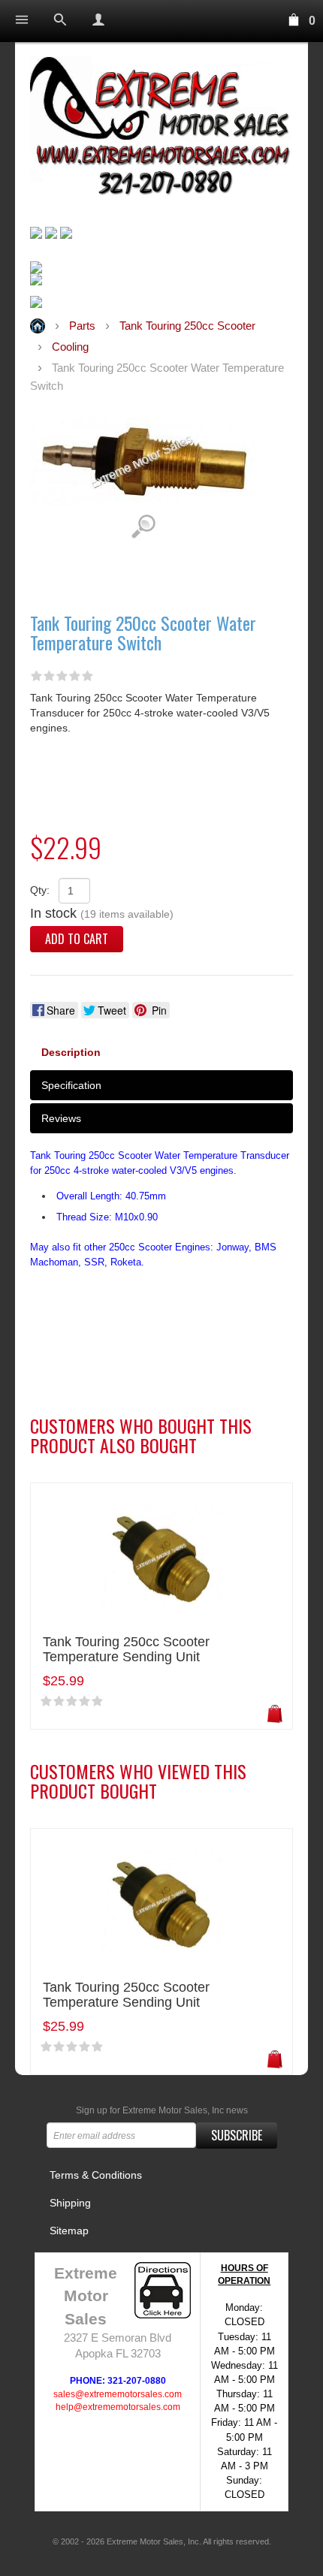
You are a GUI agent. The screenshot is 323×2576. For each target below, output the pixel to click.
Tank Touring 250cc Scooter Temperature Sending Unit (126, 1650)
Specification (71, 1085)
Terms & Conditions (96, 2175)
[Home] (161, 129)
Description (71, 1052)
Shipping (70, 2203)
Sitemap (69, 2231)
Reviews (61, 1118)
